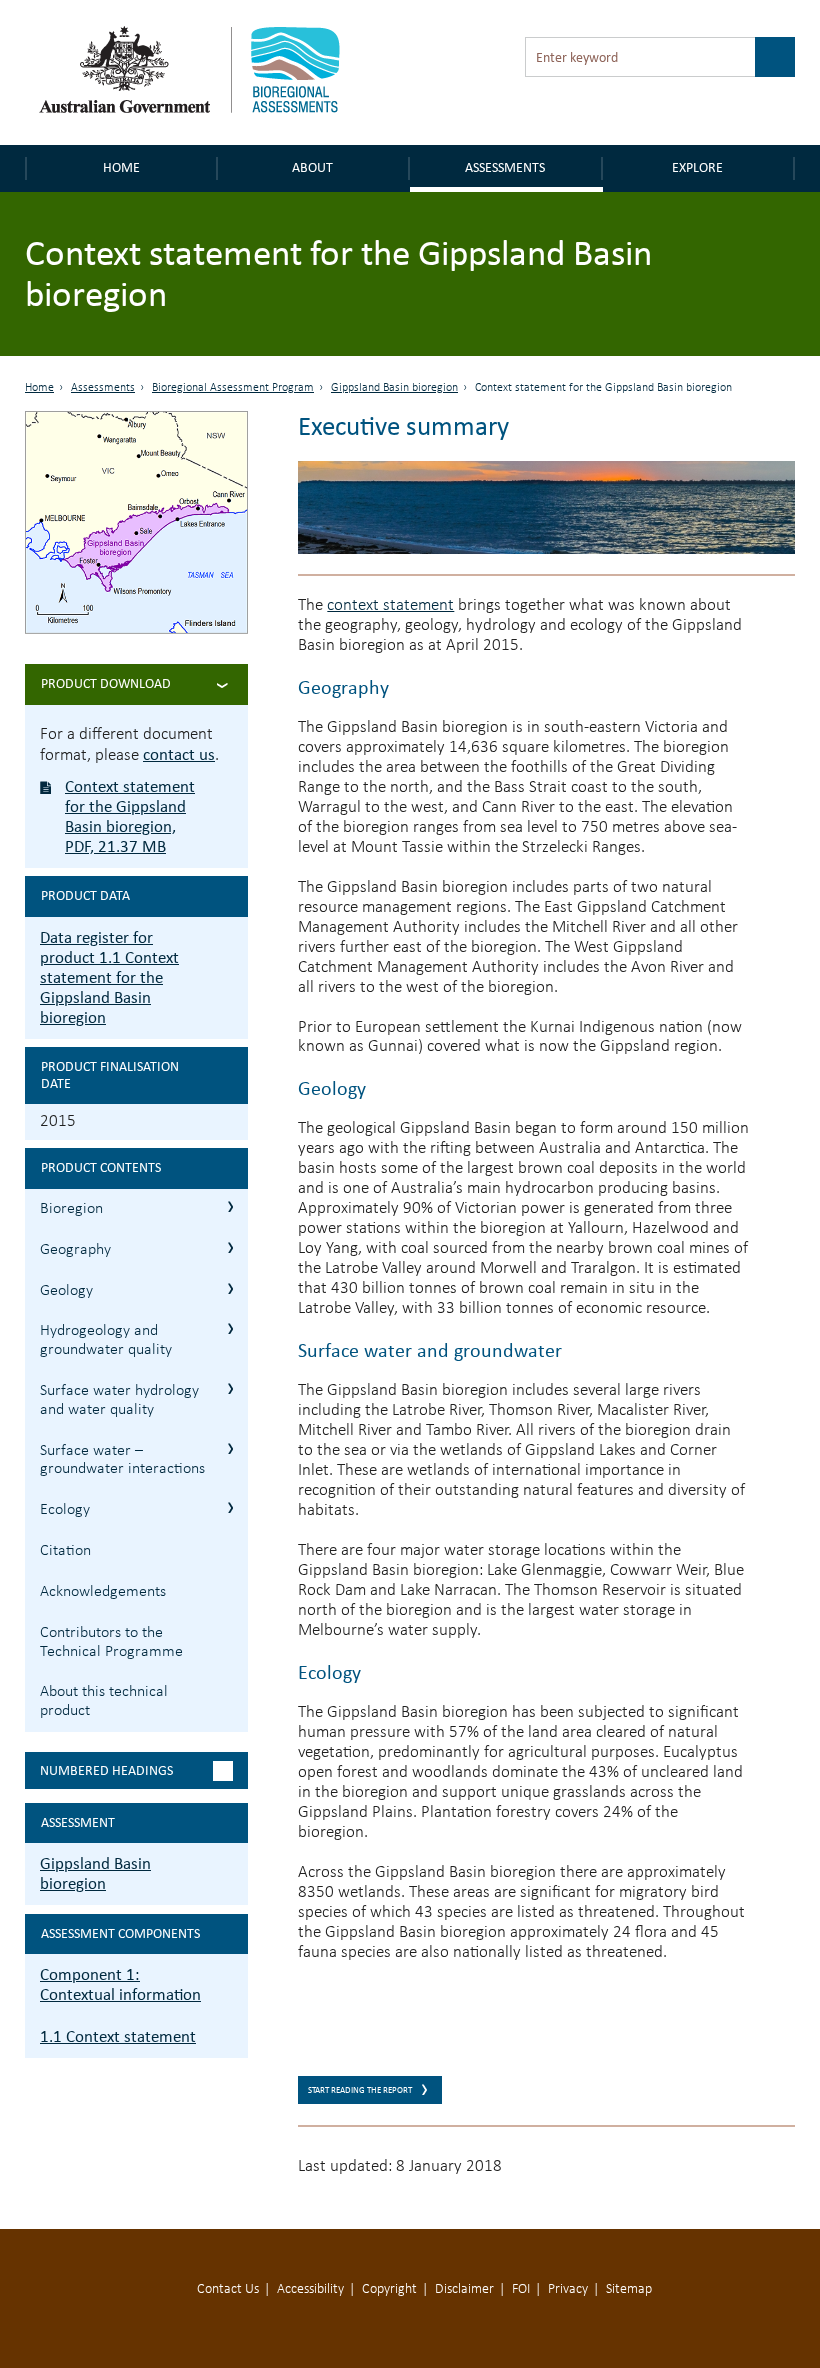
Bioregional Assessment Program (233, 388)
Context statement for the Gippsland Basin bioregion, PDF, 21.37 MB (130, 816)
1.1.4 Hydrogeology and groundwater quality (230, 1328)
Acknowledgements (103, 1592)
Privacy (568, 2289)
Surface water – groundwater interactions (122, 1460)
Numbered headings (106, 1770)
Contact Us (228, 2289)
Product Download (106, 683)
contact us (179, 754)
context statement (390, 605)
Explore (697, 167)
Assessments (505, 167)
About (312, 167)
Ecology (65, 1510)
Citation (65, 1551)
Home (121, 167)
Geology (66, 1291)
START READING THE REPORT (360, 2090)
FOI (521, 2289)
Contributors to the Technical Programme (111, 1642)
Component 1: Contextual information (120, 1984)
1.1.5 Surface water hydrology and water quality (230, 1388)
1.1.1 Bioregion (230, 1206)
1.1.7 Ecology (230, 1507)
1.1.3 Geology (230, 1288)
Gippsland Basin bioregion (394, 388)
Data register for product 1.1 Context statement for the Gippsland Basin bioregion (109, 977)
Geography (75, 1250)
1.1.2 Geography (230, 1247)
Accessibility (310, 2289)
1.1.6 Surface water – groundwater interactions (230, 1448)
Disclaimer (464, 2289)
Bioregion (71, 1209)
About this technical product (104, 1701)
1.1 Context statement (118, 2036)
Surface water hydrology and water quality (119, 1400)
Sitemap (629, 2289)
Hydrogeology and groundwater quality (106, 1340)
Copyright (389, 2289)
